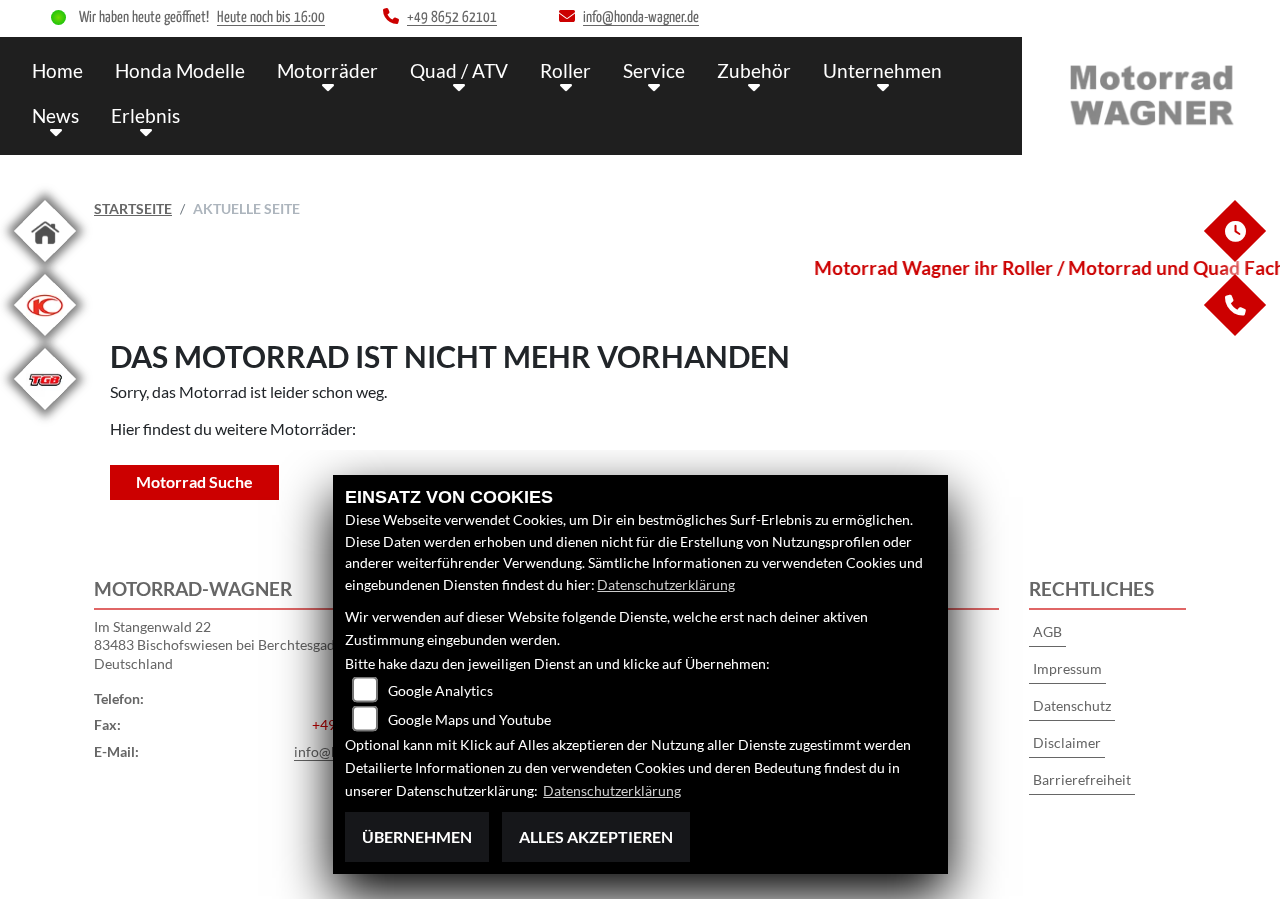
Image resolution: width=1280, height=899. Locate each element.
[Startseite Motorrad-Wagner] (1151, 91)
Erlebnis (145, 115)
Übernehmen (417, 836)
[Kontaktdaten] (1234, 330)
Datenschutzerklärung (666, 584)
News (55, 115)
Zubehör (754, 70)
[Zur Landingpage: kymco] (45, 339)
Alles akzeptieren (596, 836)
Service (654, 70)
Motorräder (327, 70)
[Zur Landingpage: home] (45, 265)
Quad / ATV (459, 70)
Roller (565, 70)
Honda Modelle (180, 70)
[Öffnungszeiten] (1234, 256)
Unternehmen (882, 70)
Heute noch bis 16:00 (271, 17)
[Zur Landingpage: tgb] (45, 413)
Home (57, 70)
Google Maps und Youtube (469, 719)
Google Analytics (440, 690)
